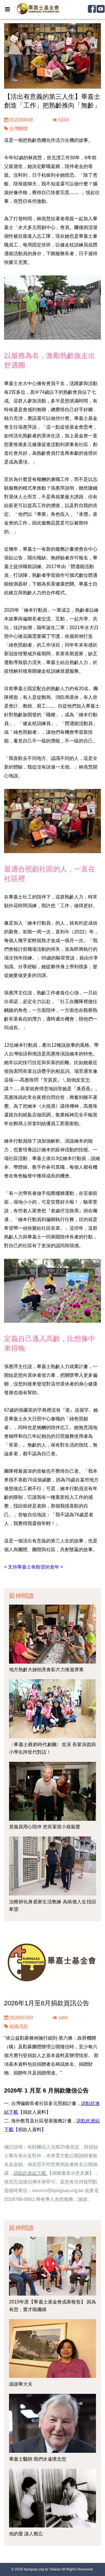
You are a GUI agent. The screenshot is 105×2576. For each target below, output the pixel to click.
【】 (34, 2112)
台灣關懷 (19, 129)
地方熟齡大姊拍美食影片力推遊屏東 (46, 1670)
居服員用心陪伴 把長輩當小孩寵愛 (45, 1827)
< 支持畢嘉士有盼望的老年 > (34, 1567)
